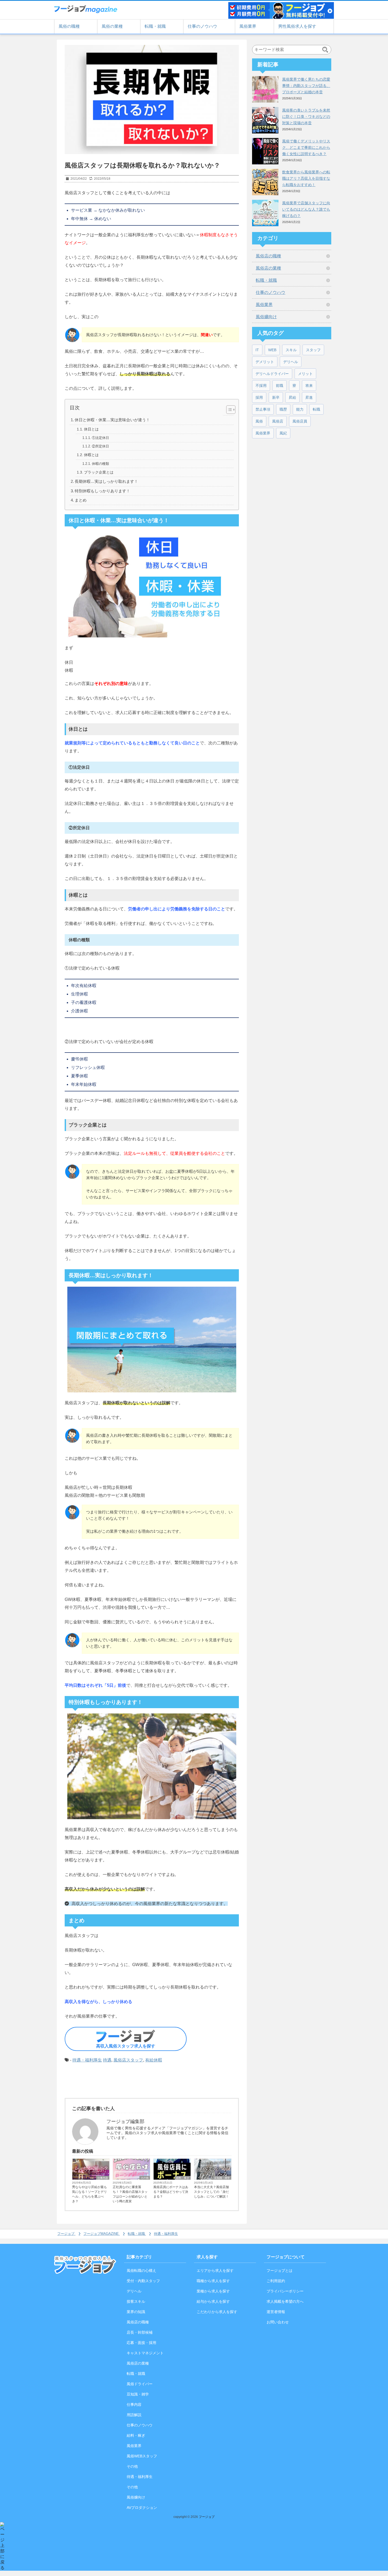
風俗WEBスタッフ (142, 2456)
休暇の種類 (100, 464)
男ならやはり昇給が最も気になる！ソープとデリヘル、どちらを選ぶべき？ (89, 2194)
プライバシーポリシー (285, 2291)
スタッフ (313, 350)
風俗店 (278, 421)
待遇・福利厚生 (87, 2060)
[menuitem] (67, 2234)
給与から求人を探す (213, 2301)
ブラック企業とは (99, 472)
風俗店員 (300, 421)
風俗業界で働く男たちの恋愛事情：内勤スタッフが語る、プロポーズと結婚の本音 (306, 86)
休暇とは (91, 455)
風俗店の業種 (268, 268)
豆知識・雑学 (222, 2178)
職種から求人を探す (213, 2281)
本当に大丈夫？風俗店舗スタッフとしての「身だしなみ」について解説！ (211, 2192)
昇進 (309, 397)
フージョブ (207, 2517)
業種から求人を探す (213, 2291)
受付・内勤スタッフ (143, 2281)
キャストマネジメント (145, 2353)
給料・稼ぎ (183, 2178)
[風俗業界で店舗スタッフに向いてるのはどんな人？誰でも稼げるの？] (265, 213)
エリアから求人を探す (215, 2271)
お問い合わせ (278, 2322)
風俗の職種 (69, 26)
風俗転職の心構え (141, 2271)
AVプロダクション (142, 2508)
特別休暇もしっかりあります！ (102, 491)
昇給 (292, 397)
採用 (259, 397)
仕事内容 (103, 2178)
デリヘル (291, 362)
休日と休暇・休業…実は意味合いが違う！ (112, 420)
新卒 (276, 397)
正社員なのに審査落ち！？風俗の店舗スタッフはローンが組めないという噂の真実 (130, 2194)
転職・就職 (155, 26)
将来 (309, 386)
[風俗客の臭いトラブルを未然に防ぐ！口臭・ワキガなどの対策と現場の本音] (265, 120)
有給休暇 (154, 2060)
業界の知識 (136, 2312)
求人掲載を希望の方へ (285, 2301)
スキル (291, 350)
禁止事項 (263, 409)
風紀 (283, 433)
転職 (316, 409)
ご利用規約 (276, 2281)
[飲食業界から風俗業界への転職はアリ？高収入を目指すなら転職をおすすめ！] (265, 182)
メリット (305, 374)
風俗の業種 (112, 26)
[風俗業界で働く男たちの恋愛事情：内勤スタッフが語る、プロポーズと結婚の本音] (265, 89)
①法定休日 (100, 438)
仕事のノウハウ (202, 26)
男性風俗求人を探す (297, 26)
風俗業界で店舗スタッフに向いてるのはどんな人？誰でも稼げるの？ (306, 209)
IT (257, 350)
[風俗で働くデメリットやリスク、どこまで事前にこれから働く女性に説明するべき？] (265, 151)
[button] (228, 410)
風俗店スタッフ (128, 2060)
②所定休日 (100, 446)
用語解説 (134, 2415)
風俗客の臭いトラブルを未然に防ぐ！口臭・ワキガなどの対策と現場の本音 (306, 117)
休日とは (91, 429)
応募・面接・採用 (141, 2343)
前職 (280, 386)
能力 (300, 409)
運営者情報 (276, 2312)
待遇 (107, 2060)
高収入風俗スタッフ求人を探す (126, 2046)
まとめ (81, 500)
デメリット (265, 362)
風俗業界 (248, 26)
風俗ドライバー (140, 2384)
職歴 (283, 409)
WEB (272, 350)
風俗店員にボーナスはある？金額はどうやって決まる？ (171, 2192)
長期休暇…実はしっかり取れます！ (106, 481)
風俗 (259, 421)
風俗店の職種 (268, 256)
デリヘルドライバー (272, 374)
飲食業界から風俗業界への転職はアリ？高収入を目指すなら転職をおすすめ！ (306, 178)
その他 (145, 2178)
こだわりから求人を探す (217, 2312)
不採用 (261, 386)
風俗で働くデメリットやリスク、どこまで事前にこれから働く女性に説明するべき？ (306, 147)
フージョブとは (280, 2271)
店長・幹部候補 (140, 2332)
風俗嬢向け (266, 317)
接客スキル (136, 2301)
